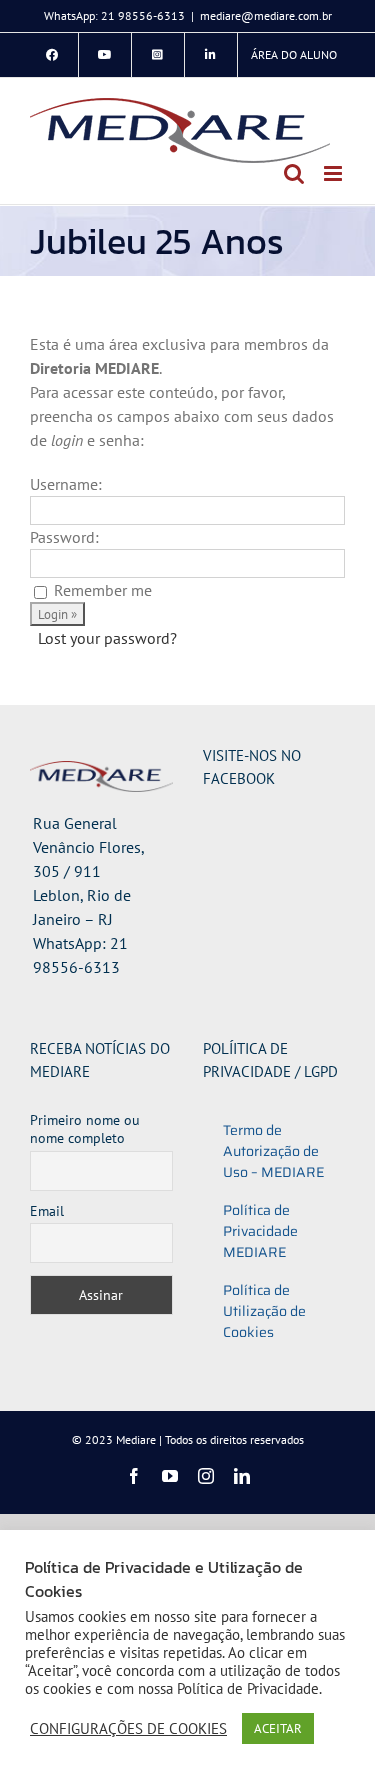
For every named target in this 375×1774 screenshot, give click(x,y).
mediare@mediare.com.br (266, 15)
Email (47, 1211)
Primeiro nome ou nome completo (85, 1129)
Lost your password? (107, 638)
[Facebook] (52, 55)
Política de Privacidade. (249, 1688)
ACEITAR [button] (278, 1728)
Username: (66, 484)
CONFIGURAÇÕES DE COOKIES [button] (128, 1729)
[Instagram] (158, 55)
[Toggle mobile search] (294, 173)
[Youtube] (105, 55)
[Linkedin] (211, 55)
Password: (64, 537)
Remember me (103, 590)
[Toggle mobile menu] (334, 173)
